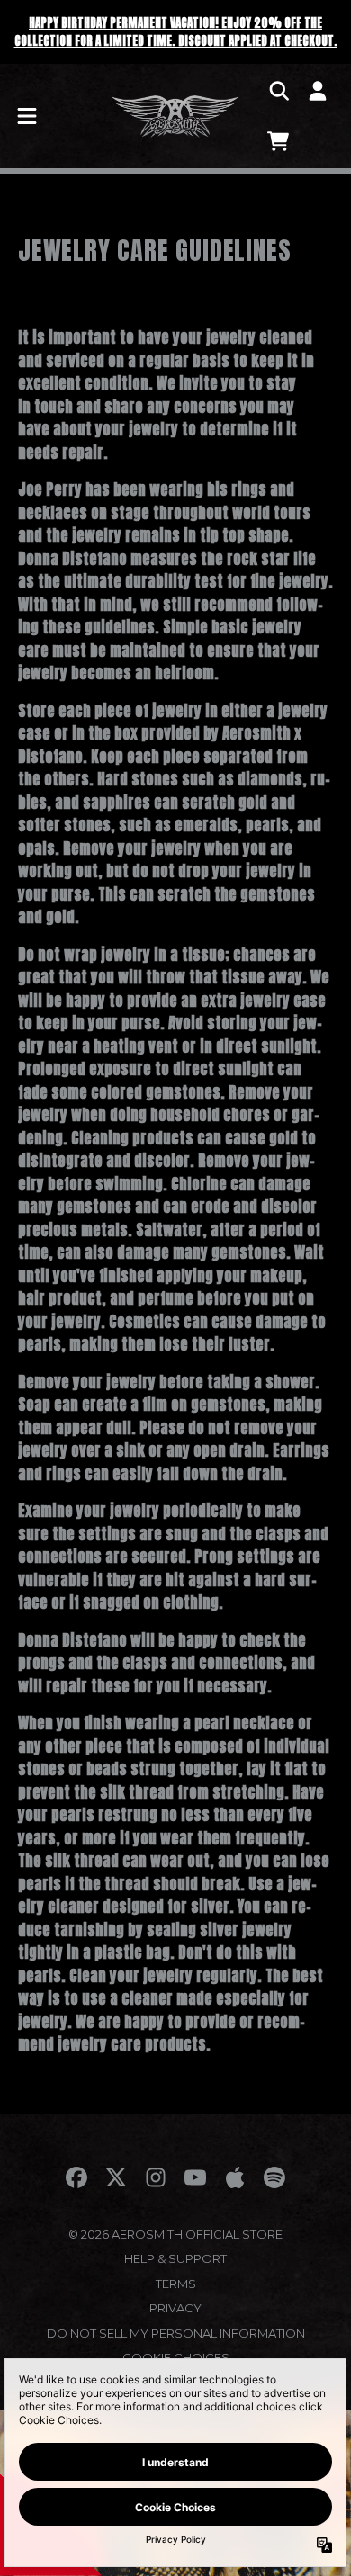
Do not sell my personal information (176, 2333)
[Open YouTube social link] (195, 2177)
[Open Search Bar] (278, 91)
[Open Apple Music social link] (235, 2177)
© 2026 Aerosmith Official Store (175, 2234)
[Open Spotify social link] (274, 2177)
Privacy (175, 2308)
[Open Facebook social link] (76, 2177)
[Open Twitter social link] (116, 2177)
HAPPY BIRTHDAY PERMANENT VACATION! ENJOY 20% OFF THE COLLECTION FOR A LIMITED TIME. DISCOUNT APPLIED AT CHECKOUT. (176, 32)
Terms (176, 2284)
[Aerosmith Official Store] (175, 116)
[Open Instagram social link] (156, 2177)
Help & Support (175, 2258)
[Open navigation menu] (27, 116)
